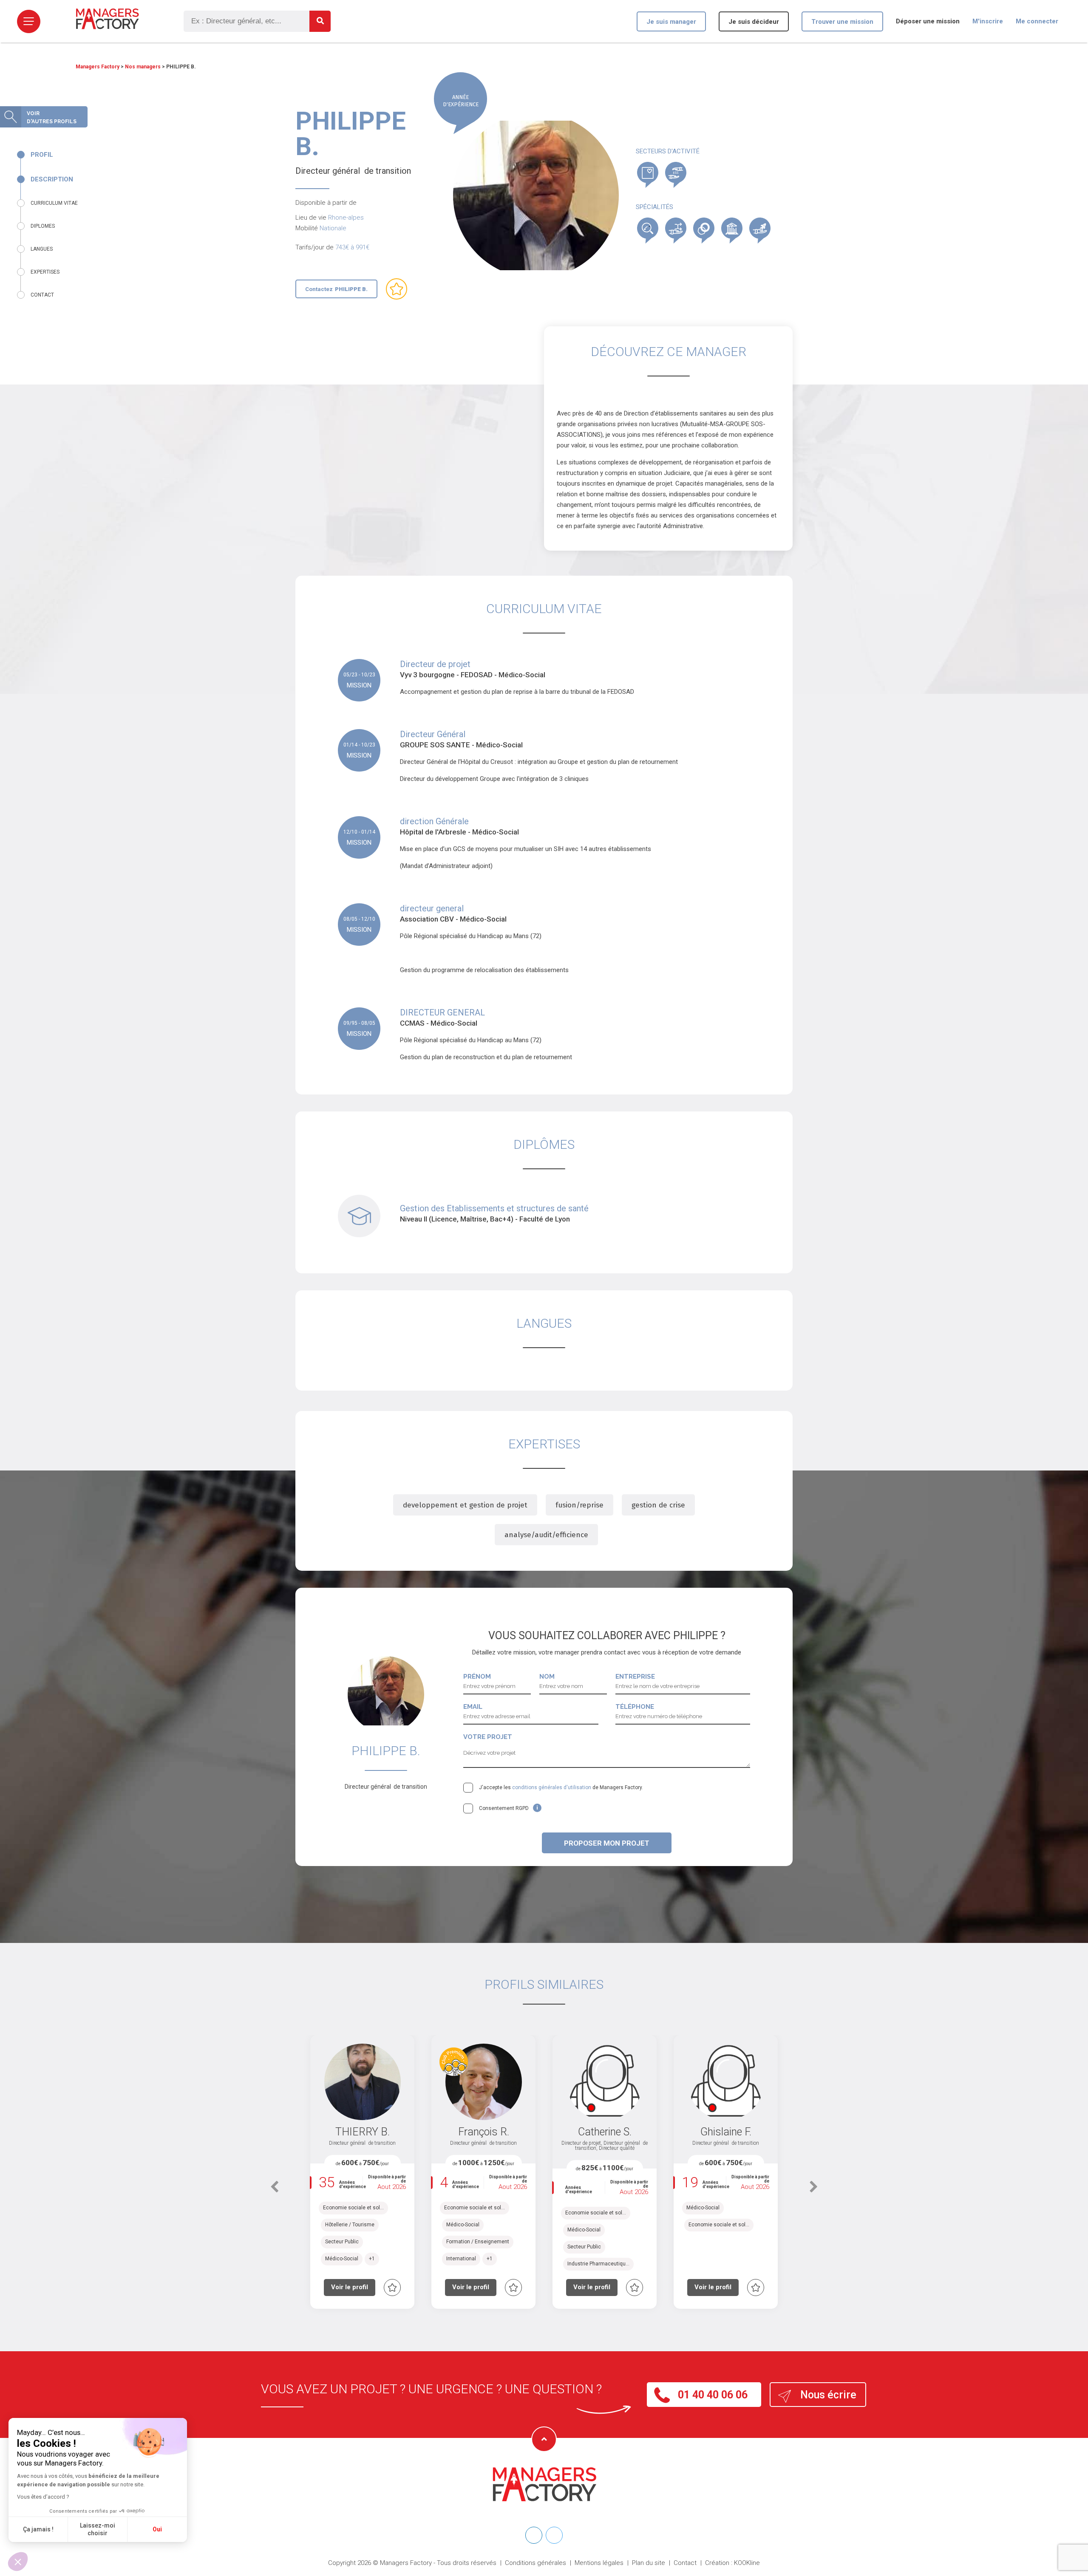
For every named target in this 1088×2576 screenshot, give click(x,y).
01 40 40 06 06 (713, 2395)
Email (473, 1707)
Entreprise (635, 1677)
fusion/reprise (579, 1505)
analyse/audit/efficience (546, 1535)
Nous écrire (828, 2395)
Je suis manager (671, 22)
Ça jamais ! (38, 2529)
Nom (547, 1677)
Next (814, 2191)
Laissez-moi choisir (98, 2529)
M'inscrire (988, 21)
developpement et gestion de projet (465, 1505)
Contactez (336, 289)
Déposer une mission (928, 21)
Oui (157, 2529)
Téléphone (635, 1707)
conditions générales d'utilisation (552, 1787)
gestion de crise (658, 1505)
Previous (274, 2191)
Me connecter (1037, 21)
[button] (18, 2562)
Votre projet (488, 1737)
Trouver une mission (842, 22)
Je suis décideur (754, 22)
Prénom (477, 1677)
